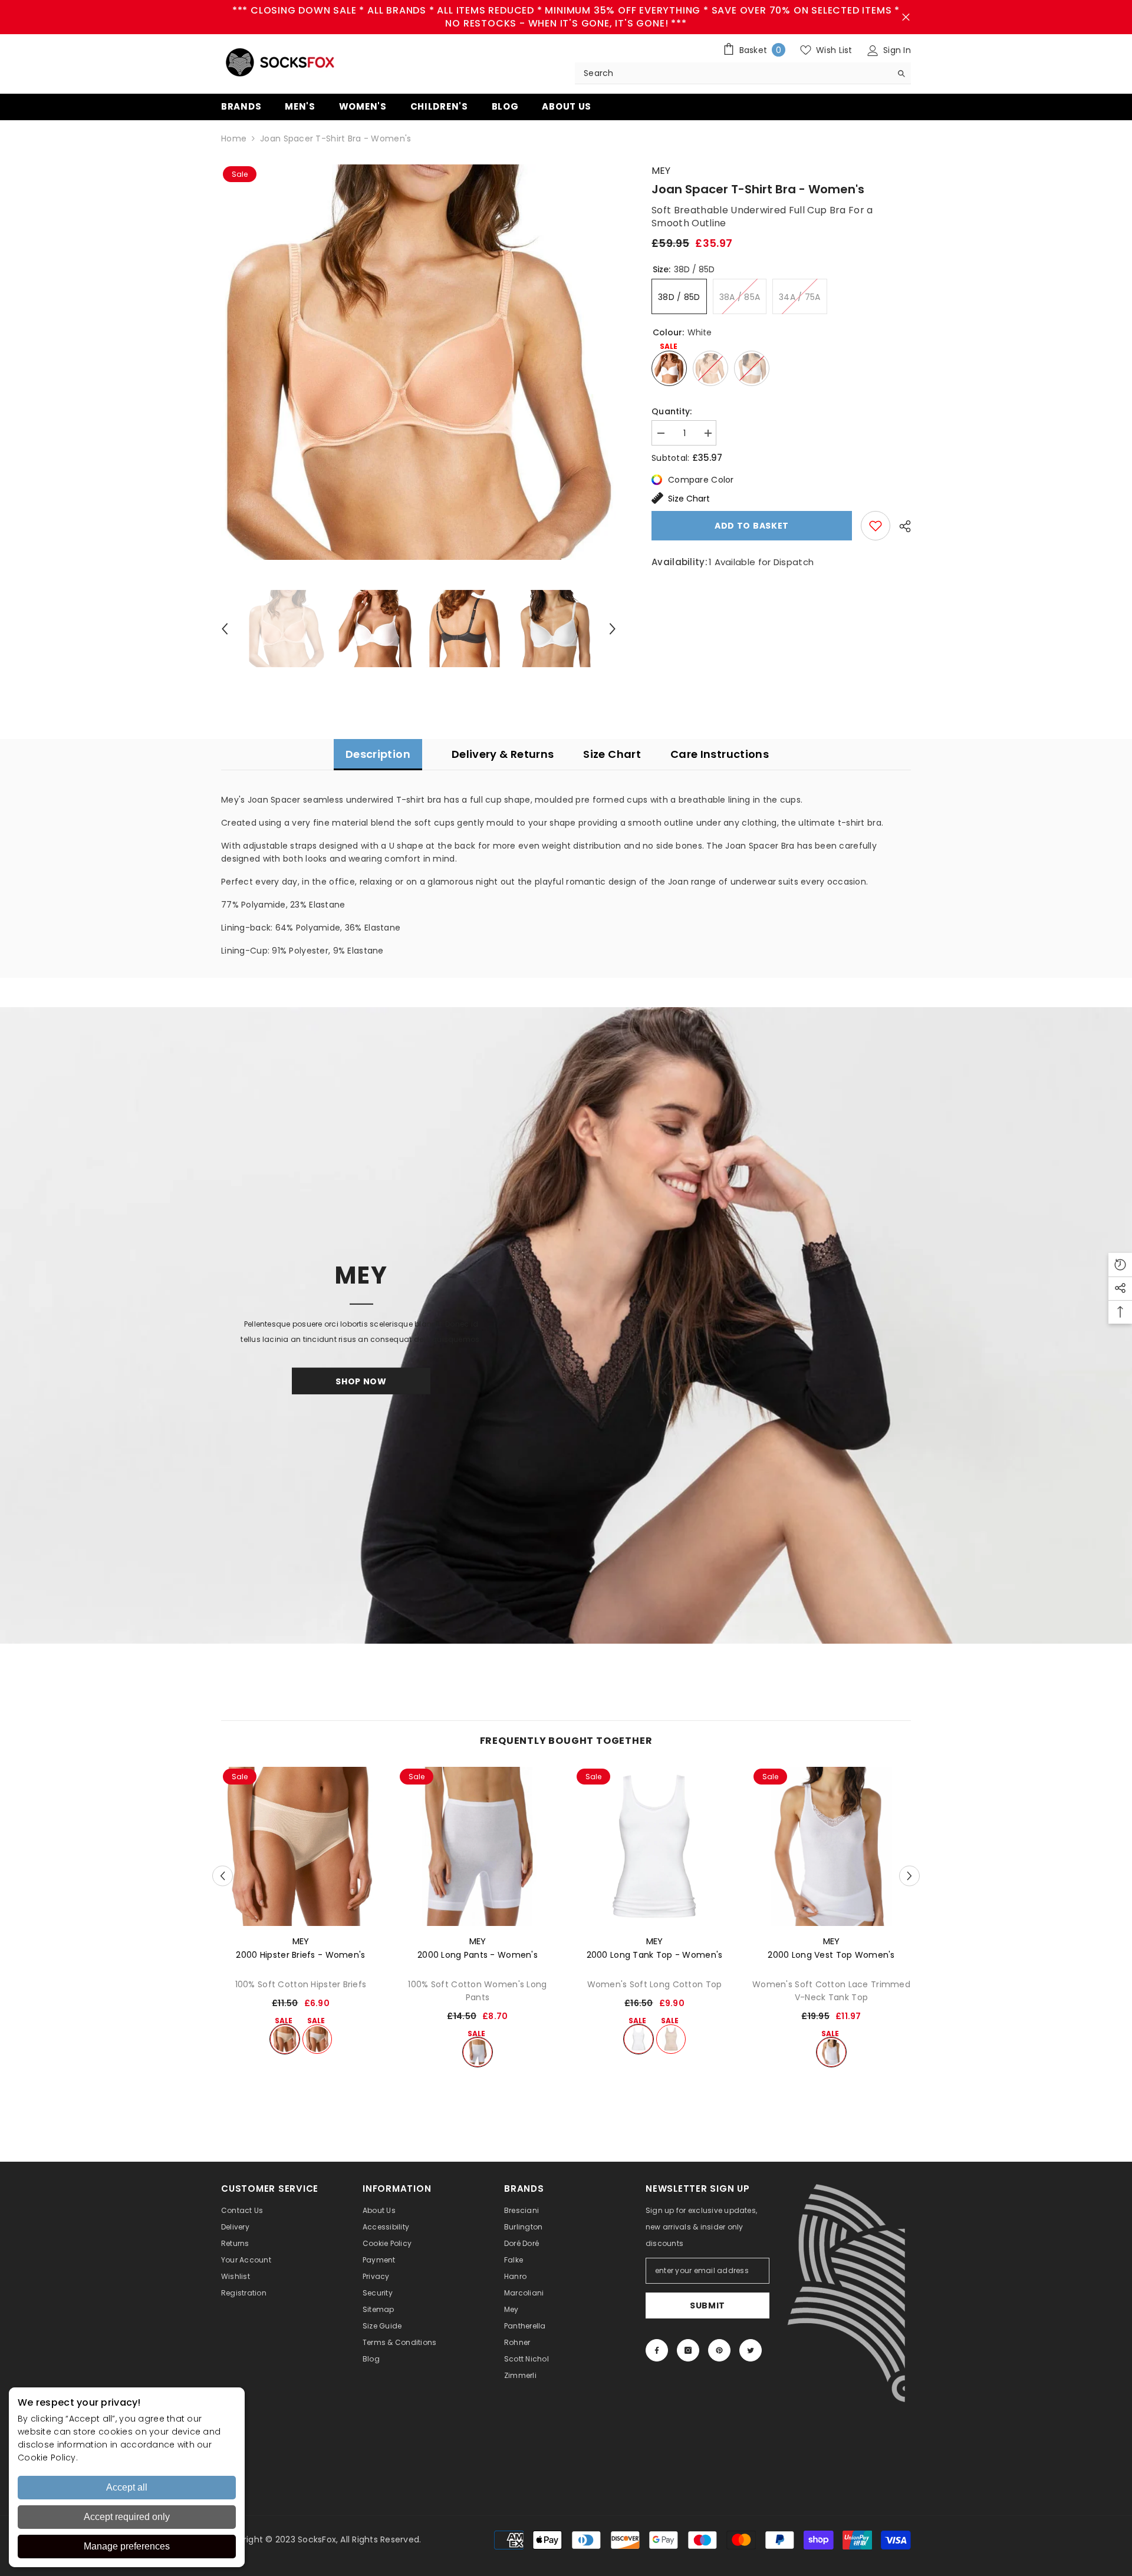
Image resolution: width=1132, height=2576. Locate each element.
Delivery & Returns (503, 754)
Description (378, 754)
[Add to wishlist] (876, 526)
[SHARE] (901, 526)
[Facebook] (657, 2350)
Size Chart (689, 499)
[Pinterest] (719, 2350)
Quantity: (672, 411)
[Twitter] (751, 2350)
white (317, 2039)
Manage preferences (127, 2546)
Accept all (127, 2487)
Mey (661, 171)
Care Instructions (720, 754)
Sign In (896, 50)
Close (906, 17)
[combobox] (733, 73)
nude (285, 2039)
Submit (707, 2305)
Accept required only (127, 2517)
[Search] (743, 73)
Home (234, 138)
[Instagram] (688, 2350)
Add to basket (752, 526)
